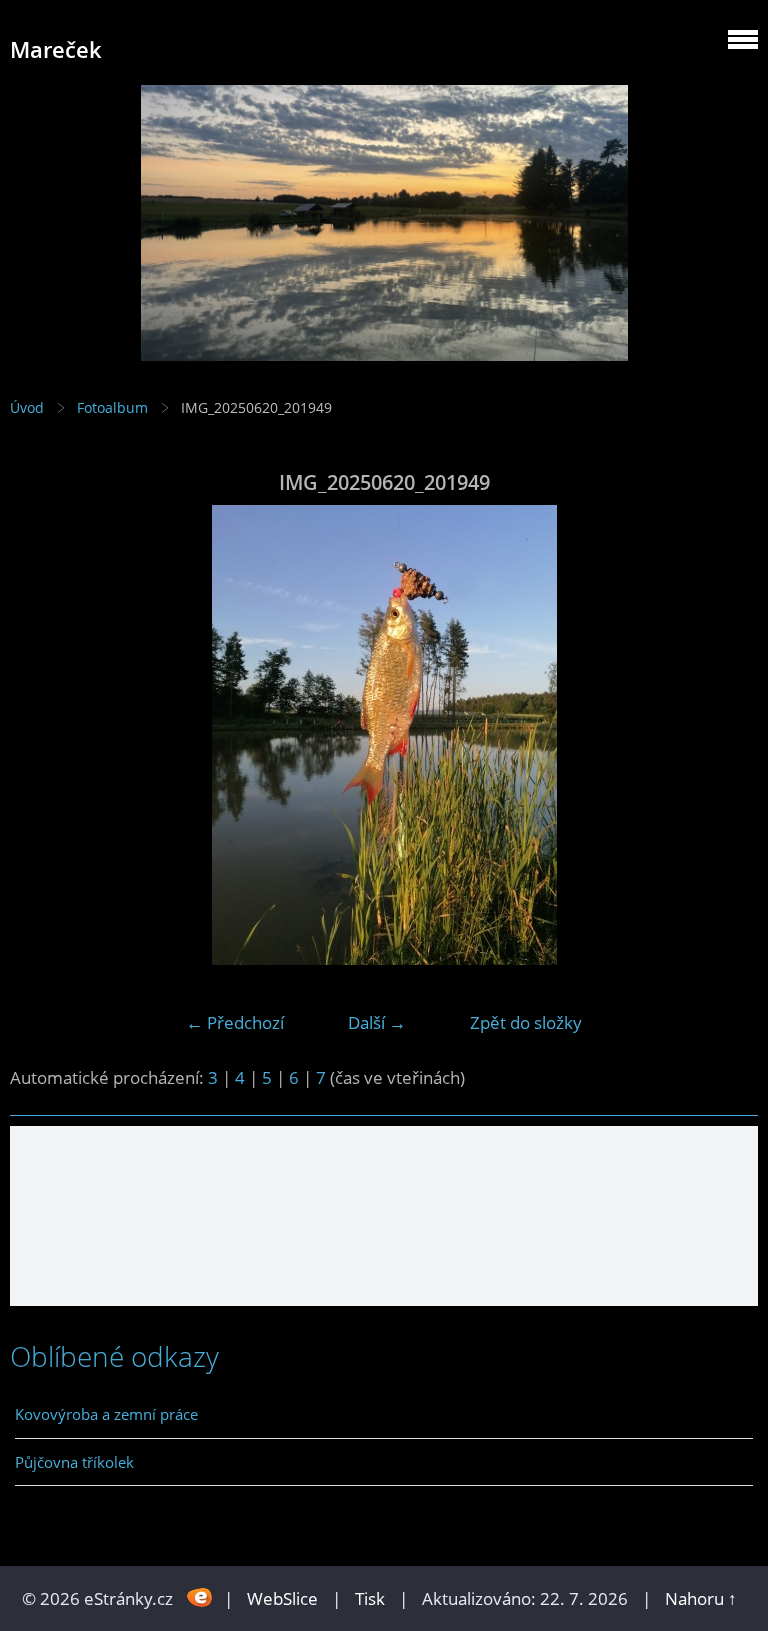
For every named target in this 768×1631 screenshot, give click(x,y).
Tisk (370, 1598)
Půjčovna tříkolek (74, 1462)
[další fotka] (725, 735)
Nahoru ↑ (701, 1598)
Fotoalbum (112, 407)
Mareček (56, 49)
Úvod (27, 407)
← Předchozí (235, 1022)
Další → (377, 1022)
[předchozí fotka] (42, 735)
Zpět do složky (526, 1022)
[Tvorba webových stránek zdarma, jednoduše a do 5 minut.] (200, 1596)
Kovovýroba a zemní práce (106, 1414)
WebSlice (282, 1598)
